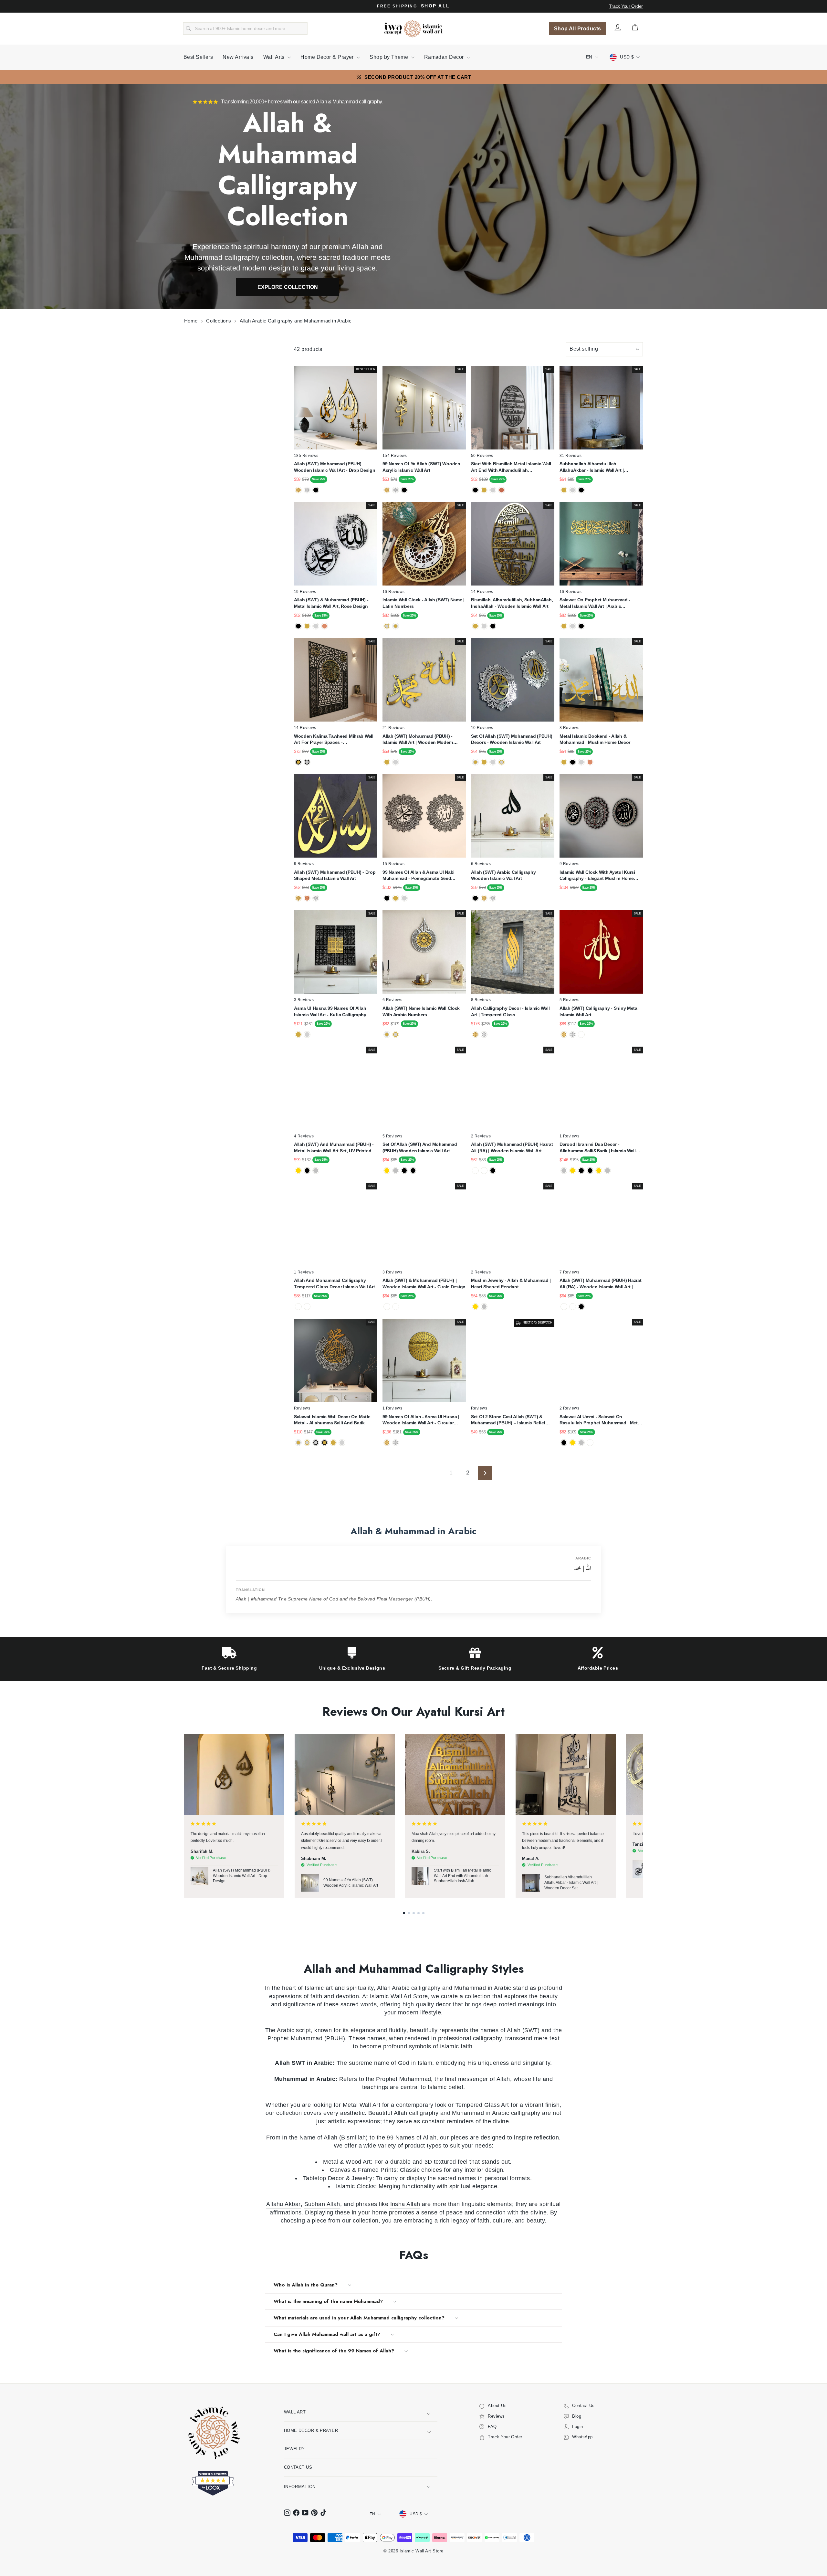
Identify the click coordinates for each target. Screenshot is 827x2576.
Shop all (435, 6)
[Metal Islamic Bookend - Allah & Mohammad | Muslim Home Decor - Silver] (581, 762)
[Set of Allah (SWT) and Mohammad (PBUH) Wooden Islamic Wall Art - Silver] (396, 1171)
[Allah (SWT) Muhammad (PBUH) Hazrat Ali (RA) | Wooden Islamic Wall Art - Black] (493, 1171)
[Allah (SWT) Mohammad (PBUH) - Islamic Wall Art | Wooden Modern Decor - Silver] (396, 762)
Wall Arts (275, 57)
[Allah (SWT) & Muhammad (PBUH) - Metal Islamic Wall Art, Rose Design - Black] (298, 626)
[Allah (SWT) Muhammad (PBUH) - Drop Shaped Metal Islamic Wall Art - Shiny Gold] (298, 898)
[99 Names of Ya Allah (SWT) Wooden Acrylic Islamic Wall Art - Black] (404, 490)
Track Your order (626, 6)
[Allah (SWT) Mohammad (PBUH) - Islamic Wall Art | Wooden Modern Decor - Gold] (387, 762)
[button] (404, 1913)
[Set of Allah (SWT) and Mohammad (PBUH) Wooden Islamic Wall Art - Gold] (387, 1171)
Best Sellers (198, 57)
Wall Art (295, 2412)
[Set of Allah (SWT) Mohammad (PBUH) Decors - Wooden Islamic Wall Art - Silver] (493, 762)
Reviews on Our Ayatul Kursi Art (413, 1712)
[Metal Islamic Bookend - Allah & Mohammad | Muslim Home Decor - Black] (573, 762)
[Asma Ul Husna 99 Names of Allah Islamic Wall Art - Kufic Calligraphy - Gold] (298, 1035)
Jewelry (294, 2449)
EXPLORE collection (288, 287)
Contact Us (298, 2467)
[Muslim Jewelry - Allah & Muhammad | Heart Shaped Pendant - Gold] (475, 1307)
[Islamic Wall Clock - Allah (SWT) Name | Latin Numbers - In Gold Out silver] (396, 626)
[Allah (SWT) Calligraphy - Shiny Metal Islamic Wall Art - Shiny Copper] (581, 1035)
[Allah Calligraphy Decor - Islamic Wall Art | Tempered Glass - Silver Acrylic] (484, 1035)
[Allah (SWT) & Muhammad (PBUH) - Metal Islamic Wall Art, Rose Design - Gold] (307, 626)
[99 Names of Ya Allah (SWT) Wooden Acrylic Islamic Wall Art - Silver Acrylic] (396, 490)
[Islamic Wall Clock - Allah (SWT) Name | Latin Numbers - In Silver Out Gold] (387, 626)
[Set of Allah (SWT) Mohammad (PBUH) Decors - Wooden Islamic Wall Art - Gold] (484, 762)
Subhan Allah (322, 2204)
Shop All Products (578, 29)
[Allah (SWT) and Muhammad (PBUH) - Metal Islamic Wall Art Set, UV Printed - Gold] (298, 1171)
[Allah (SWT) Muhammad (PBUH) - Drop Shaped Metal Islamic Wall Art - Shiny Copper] (307, 898)
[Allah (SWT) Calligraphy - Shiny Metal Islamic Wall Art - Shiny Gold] (564, 1035)
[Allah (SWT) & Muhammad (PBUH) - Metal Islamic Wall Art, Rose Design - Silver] (316, 626)
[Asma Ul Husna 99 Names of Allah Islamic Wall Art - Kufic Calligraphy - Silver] (307, 1035)
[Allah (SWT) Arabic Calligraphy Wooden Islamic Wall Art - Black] (475, 898)
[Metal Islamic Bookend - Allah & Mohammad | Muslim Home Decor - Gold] (564, 762)
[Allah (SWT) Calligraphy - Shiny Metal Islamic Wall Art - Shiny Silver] (573, 1035)
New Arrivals (238, 57)
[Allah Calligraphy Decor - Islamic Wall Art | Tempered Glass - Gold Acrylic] (475, 1035)
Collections (219, 321)
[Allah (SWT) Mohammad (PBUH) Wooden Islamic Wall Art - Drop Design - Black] (316, 490)
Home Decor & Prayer (328, 57)
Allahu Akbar (283, 2204)
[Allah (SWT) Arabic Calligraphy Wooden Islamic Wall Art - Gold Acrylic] (484, 898)
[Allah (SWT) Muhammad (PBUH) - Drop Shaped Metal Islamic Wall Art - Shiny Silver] (316, 898)
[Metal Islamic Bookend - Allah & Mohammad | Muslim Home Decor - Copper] (590, 762)
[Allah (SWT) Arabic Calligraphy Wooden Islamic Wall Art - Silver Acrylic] (493, 898)
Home (192, 321)
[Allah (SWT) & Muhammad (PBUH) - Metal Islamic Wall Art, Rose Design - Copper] (325, 626)
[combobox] (245, 29)
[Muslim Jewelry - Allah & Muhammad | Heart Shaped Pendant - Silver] (484, 1307)
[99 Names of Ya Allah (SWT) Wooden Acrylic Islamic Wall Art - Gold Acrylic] (387, 490)
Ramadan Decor (445, 57)
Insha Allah (405, 2204)
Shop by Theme (389, 57)
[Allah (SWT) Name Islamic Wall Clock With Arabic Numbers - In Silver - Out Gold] (396, 1035)
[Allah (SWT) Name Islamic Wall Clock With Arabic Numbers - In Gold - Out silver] (387, 1035)
